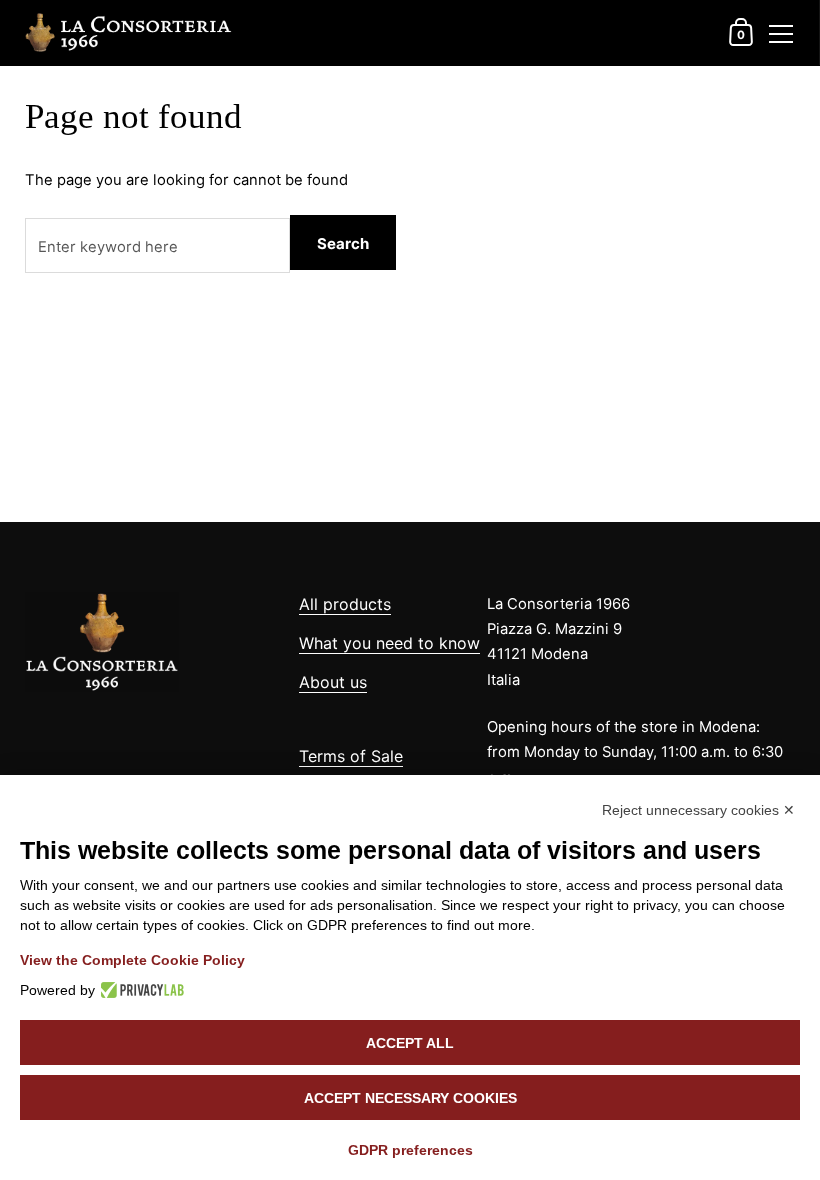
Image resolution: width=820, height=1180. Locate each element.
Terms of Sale (351, 756)
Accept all (410, 1043)
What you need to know (389, 643)
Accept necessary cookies (410, 1098)
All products (345, 604)
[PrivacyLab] (139, 990)
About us (333, 682)
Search (343, 243)
